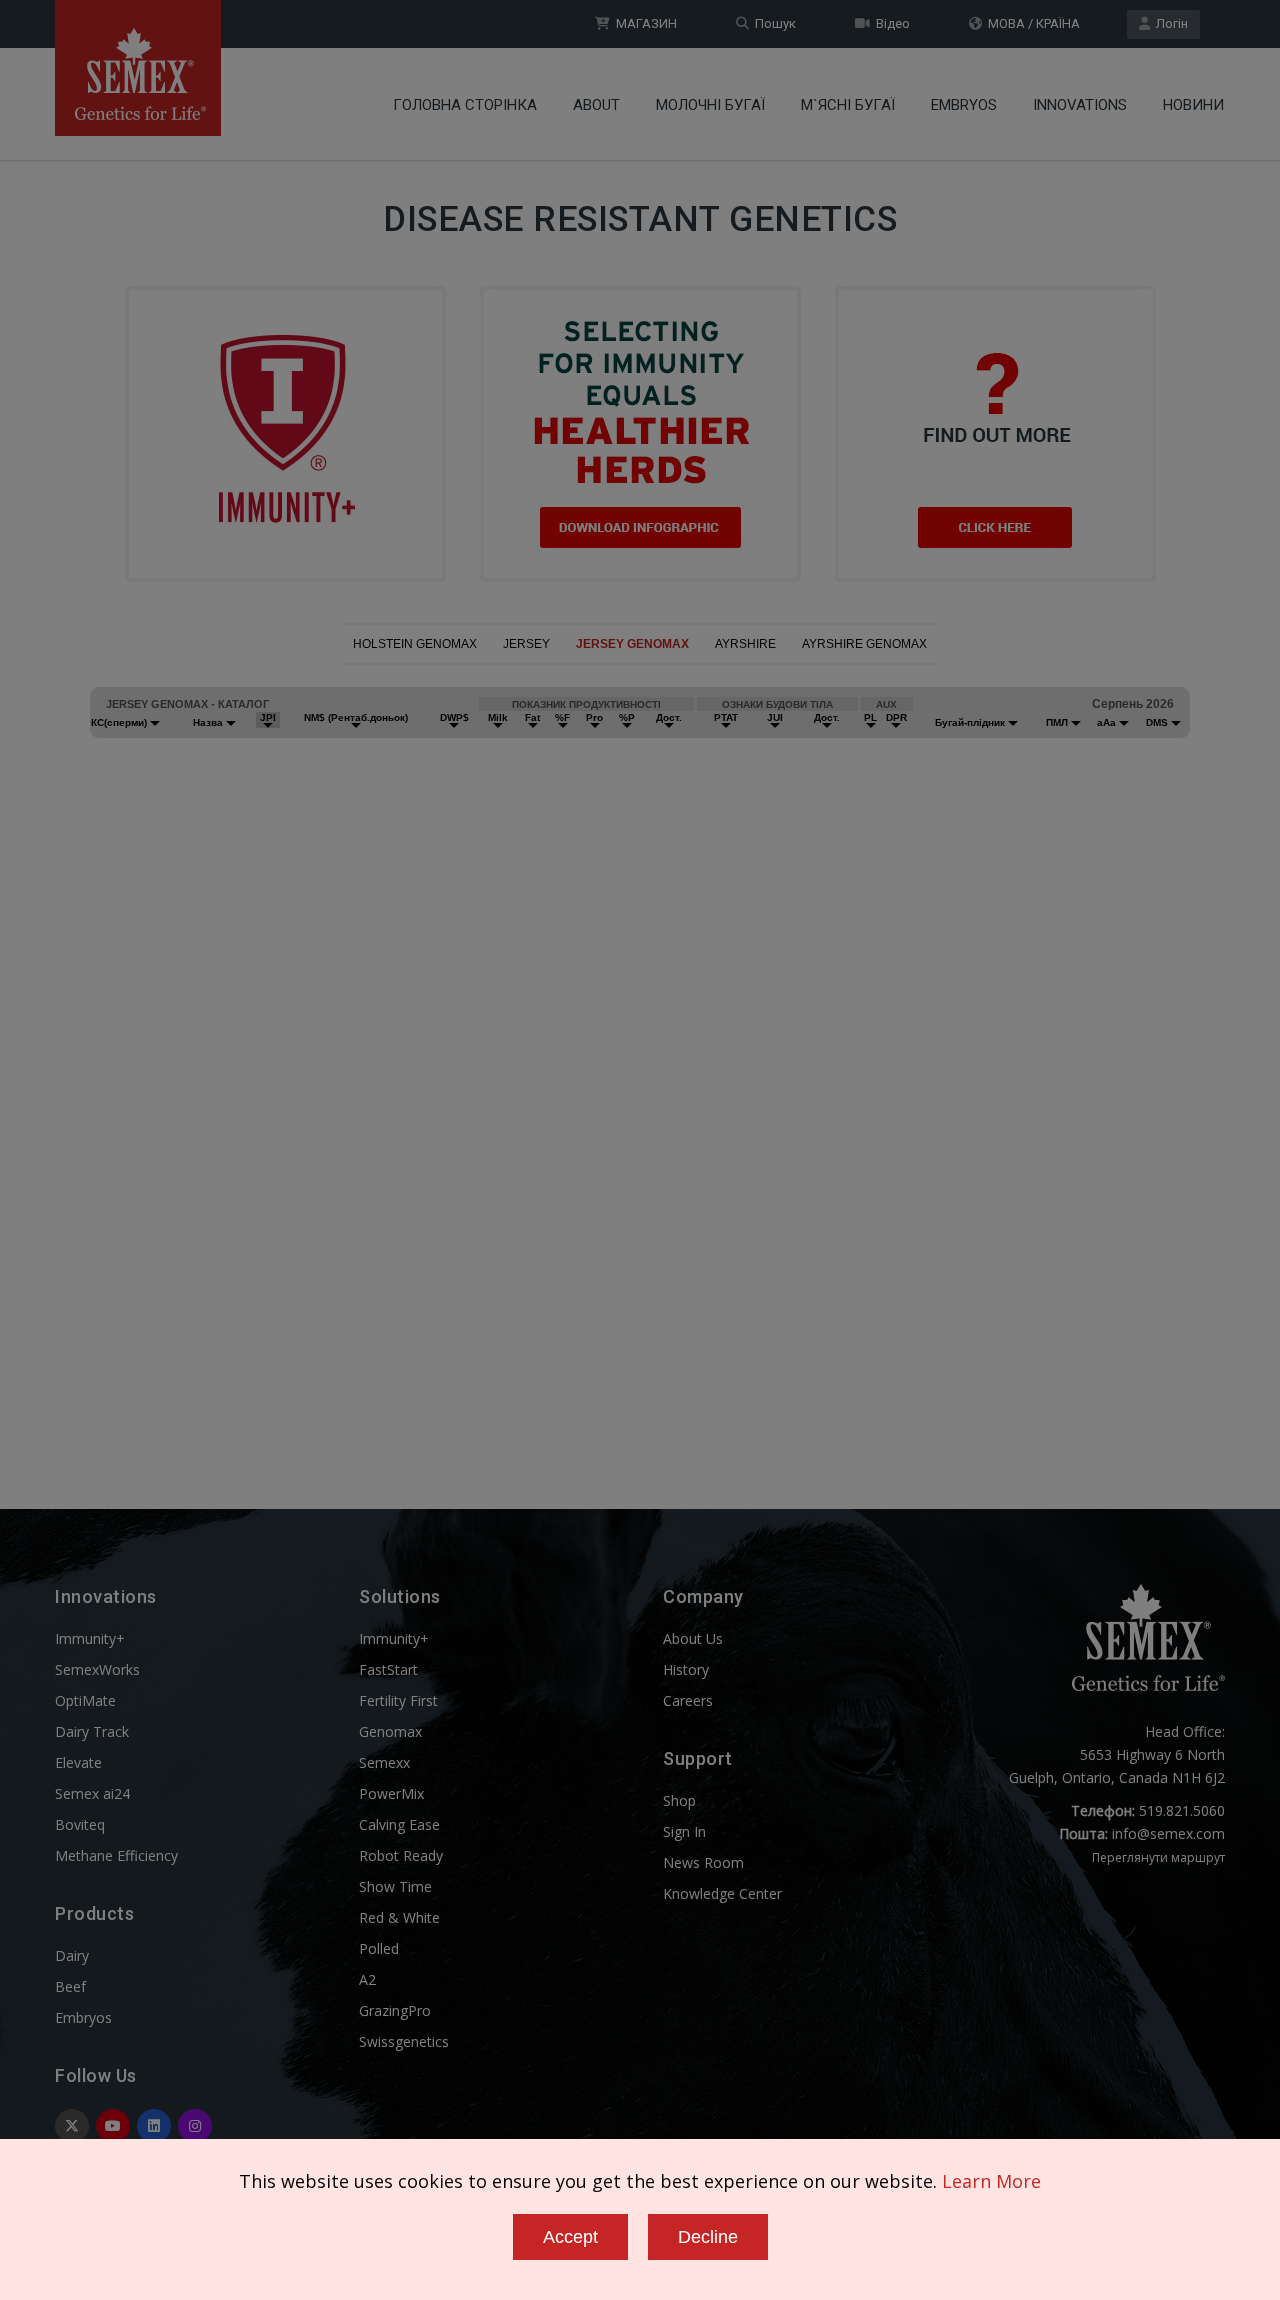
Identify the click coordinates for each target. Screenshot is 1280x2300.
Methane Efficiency (116, 1855)
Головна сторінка (465, 105)
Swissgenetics (404, 2041)
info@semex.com (1168, 1833)
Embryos (964, 105)
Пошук (772, 23)
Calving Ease (399, 1824)
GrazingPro (395, 2010)
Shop (679, 1800)
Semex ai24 (92, 1793)
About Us (693, 1638)
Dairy (72, 1955)
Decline (708, 2237)
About (596, 105)
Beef (70, 1986)
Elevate (78, 1762)
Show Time (395, 1886)
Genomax (390, 1731)
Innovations (1080, 105)
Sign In (684, 1831)
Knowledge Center (722, 1893)
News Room (703, 1862)
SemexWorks (97, 1669)
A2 (367, 1979)
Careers (688, 1700)
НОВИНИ (1193, 105)
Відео (890, 23)
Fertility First (398, 1700)
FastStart (388, 1669)
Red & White (399, 1917)
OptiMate (85, 1700)
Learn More (991, 2181)
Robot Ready (401, 1855)
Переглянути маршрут (1158, 1857)
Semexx (384, 1762)
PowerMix (391, 1793)
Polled (379, 1948)
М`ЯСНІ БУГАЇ (848, 105)
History (686, 1669)
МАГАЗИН (643, 23)
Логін (1169, 23)
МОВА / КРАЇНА (1031, 23)
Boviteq (80, 1824)
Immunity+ (90, 1638)
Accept (570, 2237)
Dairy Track (92, 1731)
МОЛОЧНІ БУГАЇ (710, 105)
